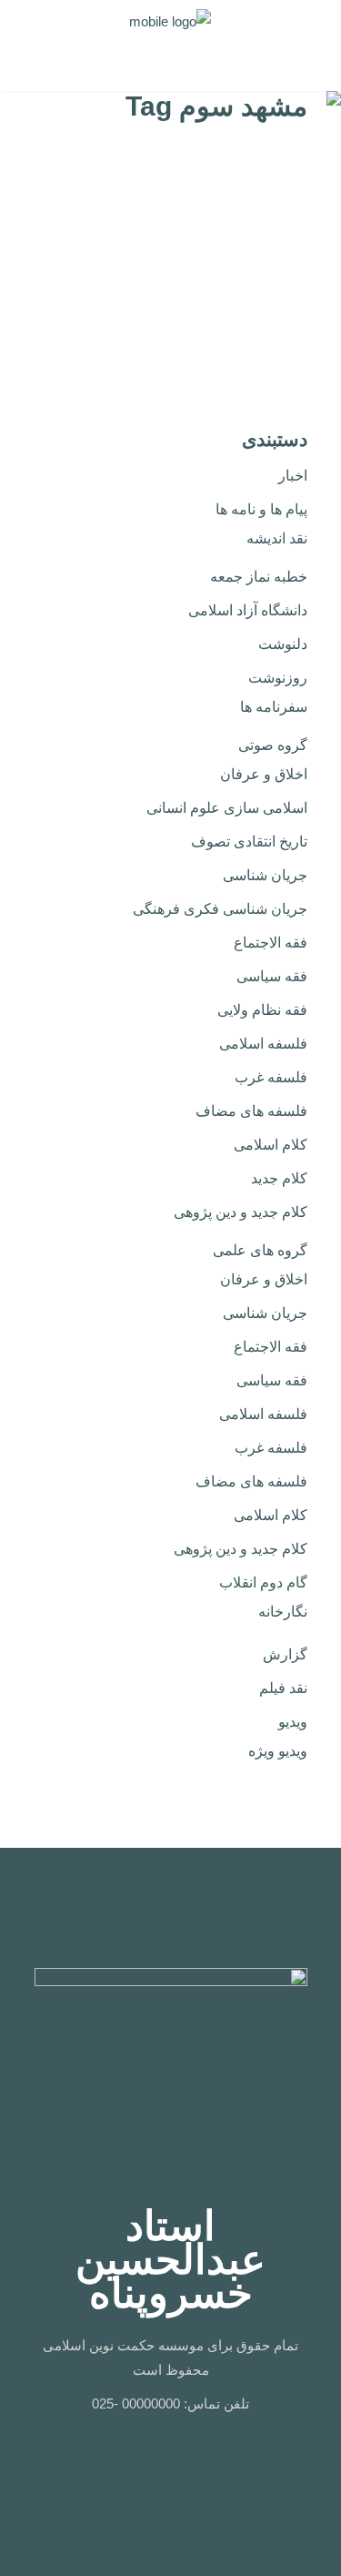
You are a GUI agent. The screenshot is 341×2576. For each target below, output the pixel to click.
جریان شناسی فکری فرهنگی (220, 909)
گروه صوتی (273, 745)
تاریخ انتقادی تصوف (249, 842)
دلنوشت (283, 644)
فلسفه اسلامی (263, 1044)
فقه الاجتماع (271, 943)
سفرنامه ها (274, 707)
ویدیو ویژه (278, 1751)
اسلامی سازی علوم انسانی (227, 808)
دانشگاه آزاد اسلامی (248, 610)
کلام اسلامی (271, 1145)
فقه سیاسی (272, 976)
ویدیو (293, 1722)
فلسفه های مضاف (251, 1111)
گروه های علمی (260, 1250)
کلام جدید (279, 1178)
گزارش (285, 1654)
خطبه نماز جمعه (259, 577)
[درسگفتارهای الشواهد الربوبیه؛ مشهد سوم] (268, 196)
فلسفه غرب (271, 1077)
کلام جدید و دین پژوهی (241, 1212)
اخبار (293, 476)
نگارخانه (283, 1612)
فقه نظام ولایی (262, 1010)
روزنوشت (278, 678)
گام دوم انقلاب (263, 1582)
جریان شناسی (265, 875)
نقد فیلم (283, 1688)
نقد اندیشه (277, 538)
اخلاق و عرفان (264, 774)
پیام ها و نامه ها (261, 509)
